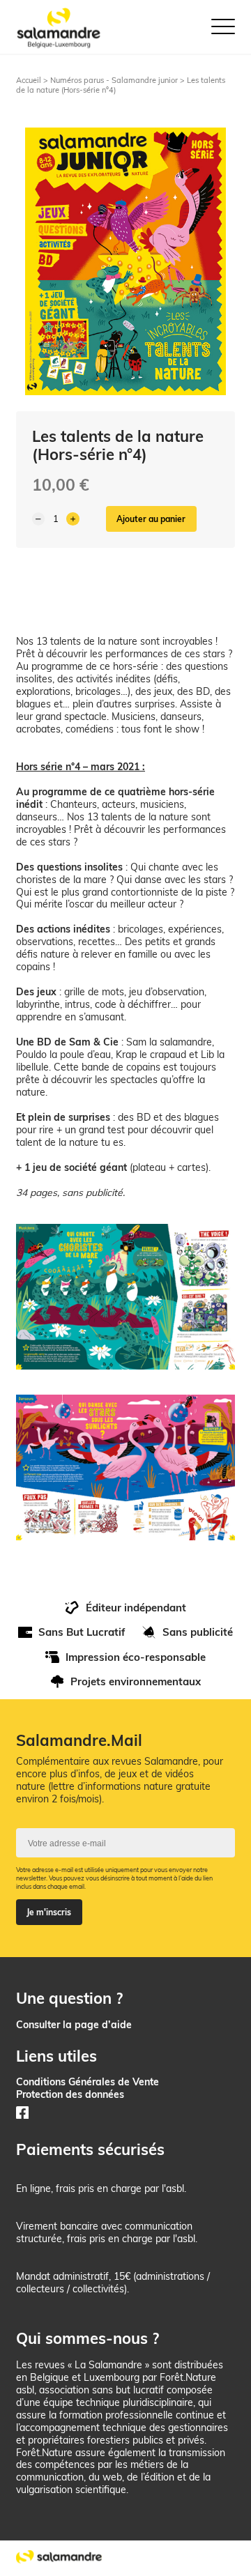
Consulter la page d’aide (74, 2024)
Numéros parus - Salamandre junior (114, 80)
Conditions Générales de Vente (88, 2081)
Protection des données (70, 2094)
